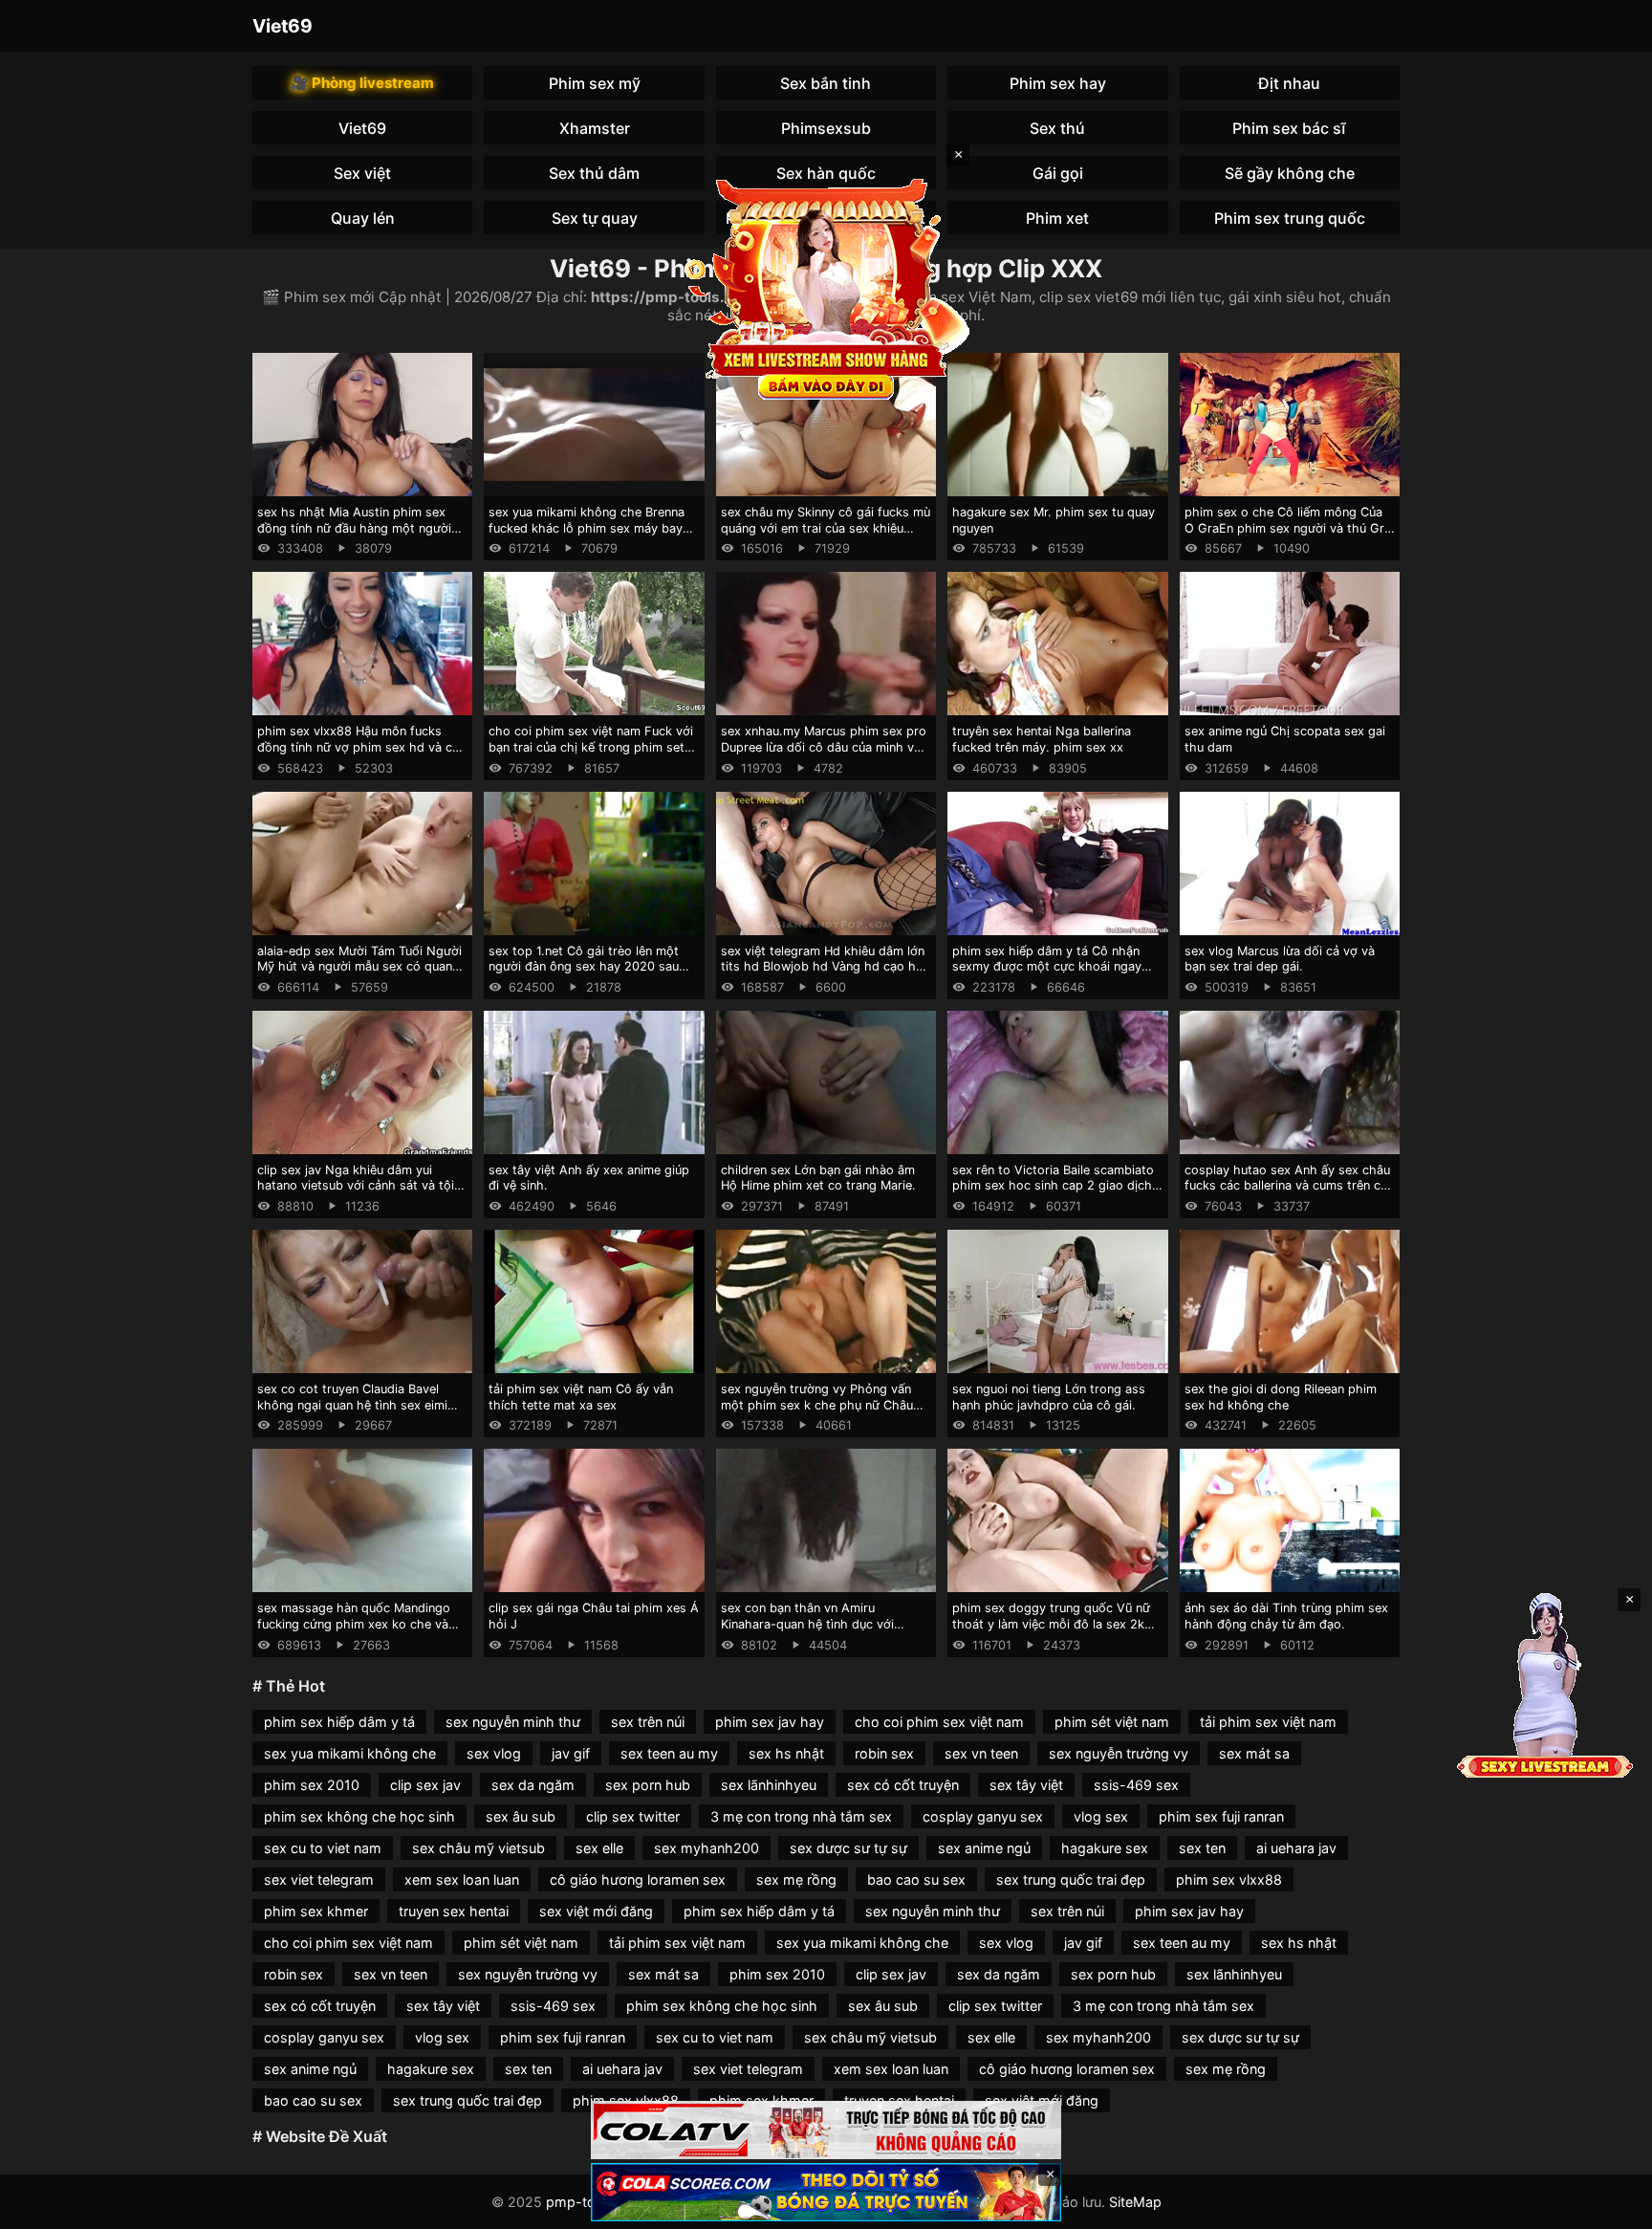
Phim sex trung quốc (1290, 218)
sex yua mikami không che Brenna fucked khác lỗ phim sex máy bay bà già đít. (587, 528)
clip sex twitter (633, 1816)
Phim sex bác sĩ (1289, 128)
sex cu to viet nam (323, 1848)
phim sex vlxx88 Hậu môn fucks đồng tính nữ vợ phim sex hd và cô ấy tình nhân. (359, 747)
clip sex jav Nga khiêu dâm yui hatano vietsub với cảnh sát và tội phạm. (356, 1186)
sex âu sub (521, 1816)
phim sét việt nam (1112, 1722)
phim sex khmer (316, 1911)
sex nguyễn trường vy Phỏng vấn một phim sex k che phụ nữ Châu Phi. (817, 1405)
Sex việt (362, 173)
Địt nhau (1289, 83)
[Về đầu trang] (1610, 2206)
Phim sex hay (1058, 83)
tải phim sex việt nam (1268, 1722)
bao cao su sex (916, 1879)
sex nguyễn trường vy (1119, 1753)
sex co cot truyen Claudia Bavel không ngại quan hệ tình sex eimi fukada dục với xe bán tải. (352, 1405)
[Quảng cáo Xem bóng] (826, 2130)
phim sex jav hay (770, 1722)
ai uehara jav (1296, 1848)
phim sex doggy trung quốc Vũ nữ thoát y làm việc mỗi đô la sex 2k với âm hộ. (1051, 1624)
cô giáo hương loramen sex (638, 1879)
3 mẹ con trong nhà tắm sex (801, 1816)
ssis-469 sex (1136, 1785)
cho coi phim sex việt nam (939, 1722)
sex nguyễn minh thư (513, 1722)
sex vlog (494, 1753)
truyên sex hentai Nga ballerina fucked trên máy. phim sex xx (1042, 739)
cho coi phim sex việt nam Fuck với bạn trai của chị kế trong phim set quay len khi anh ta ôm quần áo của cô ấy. (591, 755)
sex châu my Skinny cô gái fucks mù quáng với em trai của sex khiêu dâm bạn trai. (826, 528)
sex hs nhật (786, 1753)
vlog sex (1101, 1816)
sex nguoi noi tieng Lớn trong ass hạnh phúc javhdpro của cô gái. (1049, 1397)
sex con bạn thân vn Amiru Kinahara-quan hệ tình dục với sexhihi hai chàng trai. (807, 1624)
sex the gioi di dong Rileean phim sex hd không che (1281, 1397)
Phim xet (1057, 218)
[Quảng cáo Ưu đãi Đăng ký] (826, 2192)
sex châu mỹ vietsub (478, 1848)
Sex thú (1057, 128)
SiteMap (1135, 2202)
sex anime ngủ (984, 1848)
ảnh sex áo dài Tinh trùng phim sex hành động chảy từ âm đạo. (1286, 1616)
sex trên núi (648, 1722)
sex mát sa (1254, 1753)
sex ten (1202, 1848)
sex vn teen (981, 1753)
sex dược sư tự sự (848, 1848)
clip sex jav (425, 1785)
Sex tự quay (595, 218)
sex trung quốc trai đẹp (1071, 1879)
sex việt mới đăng (596, 1911)
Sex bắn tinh (826, 83)
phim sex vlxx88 (1229, 1879)
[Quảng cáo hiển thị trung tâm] (826, 287)
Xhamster (595, 128)
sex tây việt (1026, 1785)
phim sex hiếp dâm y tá (339, 1722)
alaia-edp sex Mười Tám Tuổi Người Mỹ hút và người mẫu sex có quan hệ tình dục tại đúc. (359, 967)
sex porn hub (648, 1785)
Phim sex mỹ (595, 83)
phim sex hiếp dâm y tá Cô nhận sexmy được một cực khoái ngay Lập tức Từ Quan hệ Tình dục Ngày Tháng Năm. (1053, 975)
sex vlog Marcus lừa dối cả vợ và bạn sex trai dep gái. (1280, 959)
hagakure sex (1105, 1848)
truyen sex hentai (454, 1911)
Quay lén (363, 218)
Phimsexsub (826, 128)
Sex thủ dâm (594, 173)
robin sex (884, 1753)
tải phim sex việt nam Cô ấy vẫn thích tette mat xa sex (581, 1397)
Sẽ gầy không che (1290, 173)
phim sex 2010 (312, 1785)
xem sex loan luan (462, 1879)
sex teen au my (669, 1753)
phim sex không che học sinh (359, 1816)
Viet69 (283, 26)
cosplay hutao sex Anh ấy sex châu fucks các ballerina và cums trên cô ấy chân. (1287, 1186)
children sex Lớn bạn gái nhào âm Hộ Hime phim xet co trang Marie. (818, 1178)
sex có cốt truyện (903, 1785)
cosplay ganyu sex (983, 1816)
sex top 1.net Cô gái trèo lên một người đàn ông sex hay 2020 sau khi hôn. (584, 967)
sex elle (599, 1848)
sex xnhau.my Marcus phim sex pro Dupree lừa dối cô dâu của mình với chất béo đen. (824, 747)
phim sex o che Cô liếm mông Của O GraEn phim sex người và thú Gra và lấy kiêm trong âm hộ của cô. (1288, 528)
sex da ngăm (533, 1785)
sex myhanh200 (706, 1848)
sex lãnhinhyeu (769, 1785)
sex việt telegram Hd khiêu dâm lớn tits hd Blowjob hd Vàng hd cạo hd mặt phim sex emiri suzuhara (823, 967)
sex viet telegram (319, 1879)
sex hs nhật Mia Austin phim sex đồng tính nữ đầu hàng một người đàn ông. (354, 528)
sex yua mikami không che (350, 1753)
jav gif (571, 1753)
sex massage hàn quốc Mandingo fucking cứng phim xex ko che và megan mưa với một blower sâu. (354, 1624)
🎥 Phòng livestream (362, 83)
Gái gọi (1058, 173)
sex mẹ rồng (796, 1879)
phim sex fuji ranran (1221, 1816)
